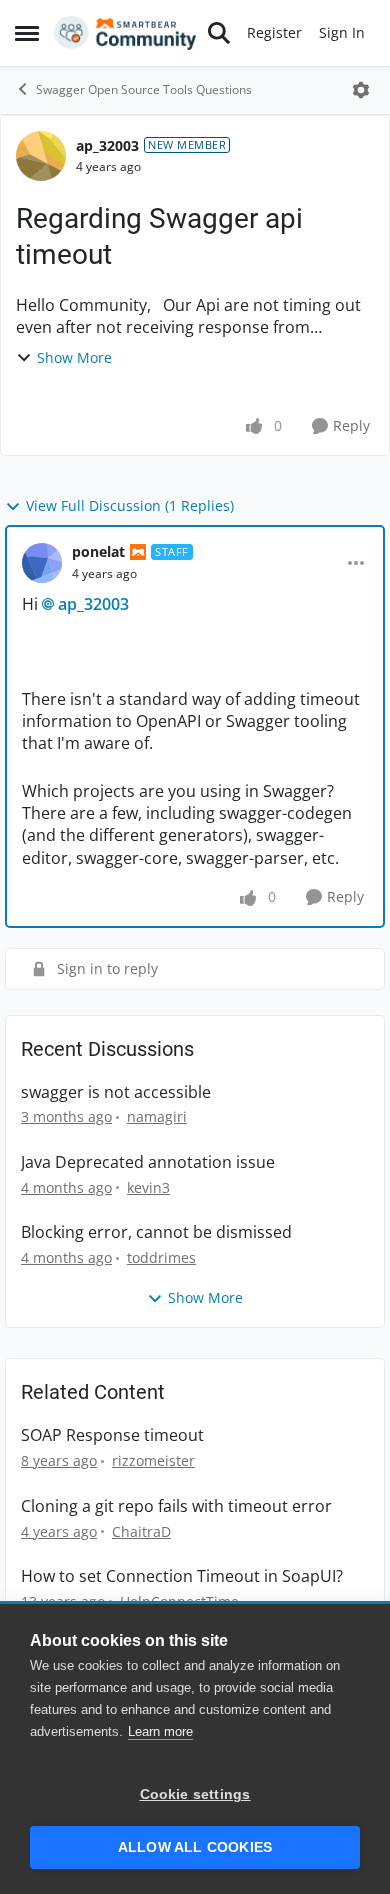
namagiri (157, 1116)
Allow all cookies (195, 1847)
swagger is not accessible (116, 1092)
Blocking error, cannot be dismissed (156, 1232)
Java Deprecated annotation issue (148, 1162)
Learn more (160, 1731)
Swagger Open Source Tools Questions (144, 89)
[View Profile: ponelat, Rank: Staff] (42, 563)
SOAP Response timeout (112, 1435)
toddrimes (161, 1257)
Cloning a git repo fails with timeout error (176, 1506)
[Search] (219, 33)
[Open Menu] (361, 90)
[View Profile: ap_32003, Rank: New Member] (41, 156)
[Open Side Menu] (27, 33)
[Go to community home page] (125, 33)
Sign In (342, 32)
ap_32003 (107, 145)
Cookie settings (195, 1794)
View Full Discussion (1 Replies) (130, 505)
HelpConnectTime (179, 1601)
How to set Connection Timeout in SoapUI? (182, 1576)
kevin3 (148, 1187)
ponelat (98, 551)
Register (274, 32)
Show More (74, 357)
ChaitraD (141, 1531)
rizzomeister (153, 1460)
